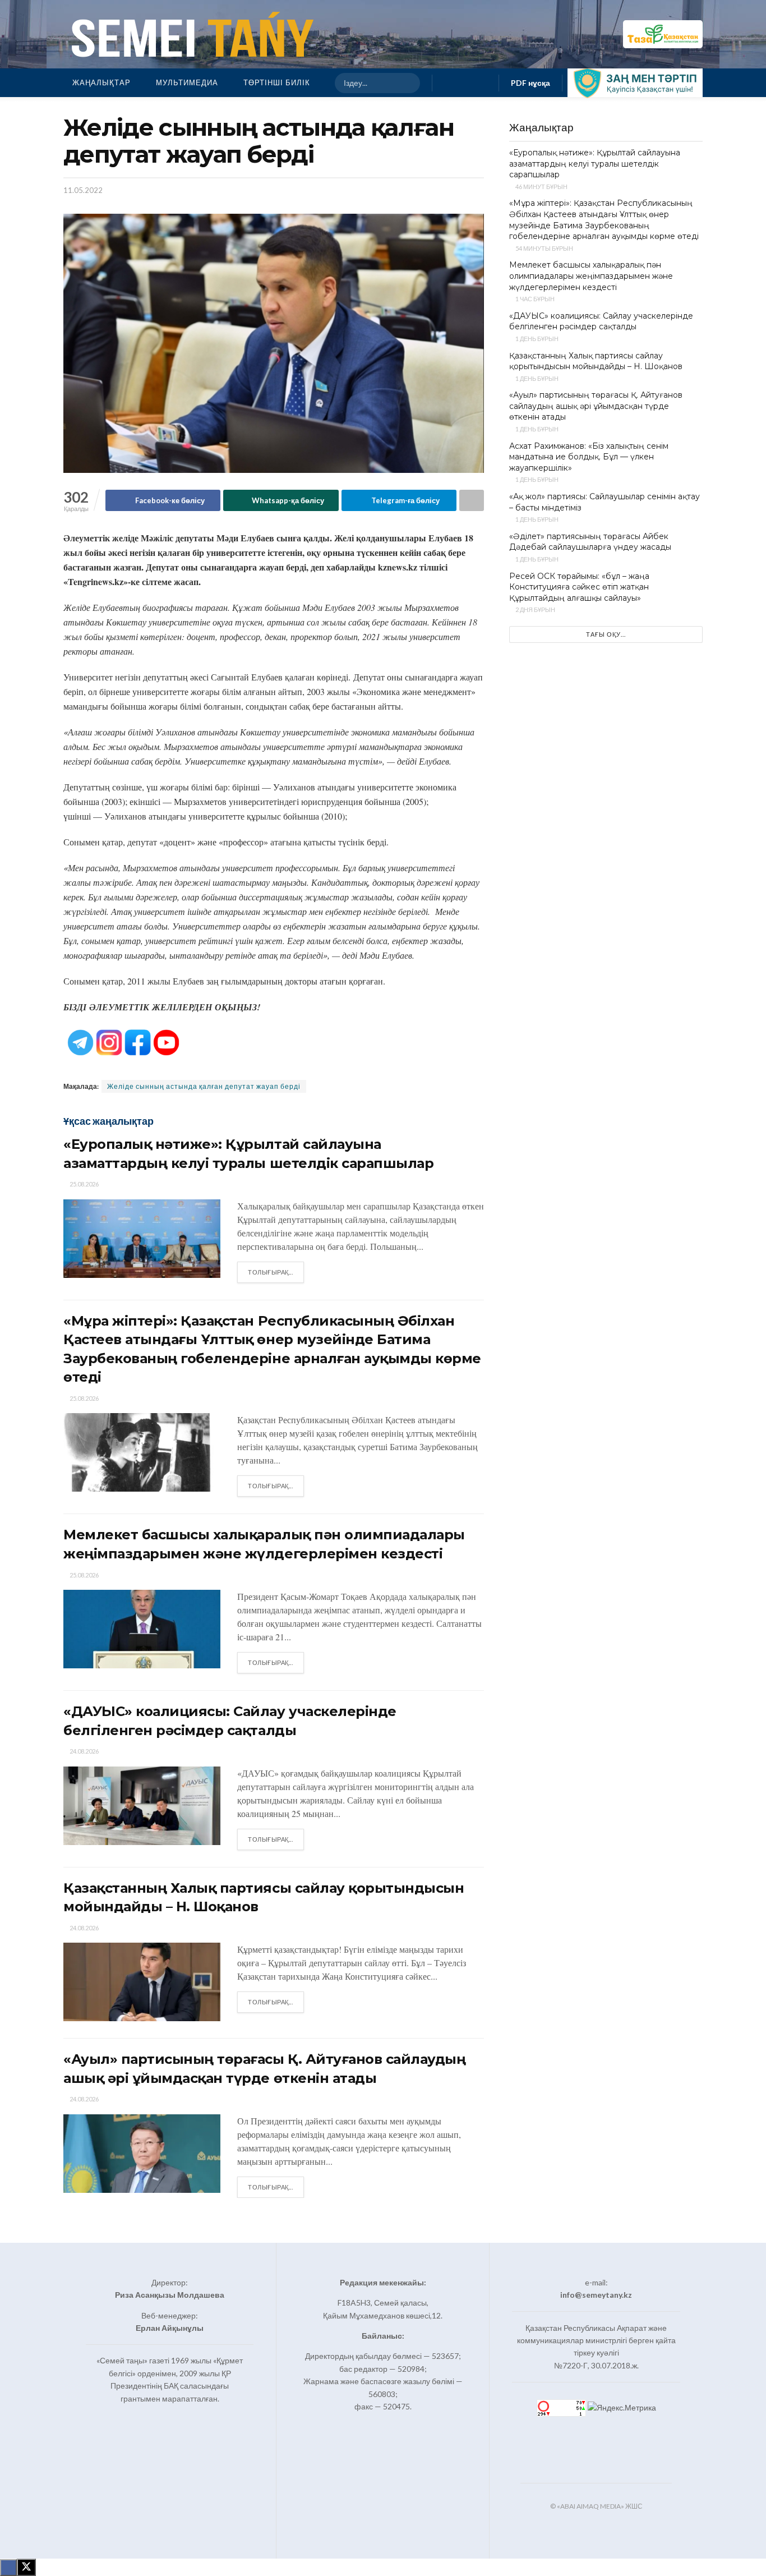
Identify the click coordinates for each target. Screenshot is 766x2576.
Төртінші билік (277, 82)
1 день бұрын (536, 339)
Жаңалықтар (101, 82)
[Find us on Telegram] (483, 83)
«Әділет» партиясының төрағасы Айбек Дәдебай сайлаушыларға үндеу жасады (590, 542)
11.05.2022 (83, 190)
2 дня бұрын (535, 610)
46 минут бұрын (541, 187)
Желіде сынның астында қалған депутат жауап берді (204, 1086)
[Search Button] (407, 83)
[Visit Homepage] (190, 34)
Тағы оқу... (606, 634)
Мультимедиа (187, 82)
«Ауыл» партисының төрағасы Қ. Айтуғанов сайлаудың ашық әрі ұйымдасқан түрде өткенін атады (596, 406)
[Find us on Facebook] (447, 83)
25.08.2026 (84, 1184)
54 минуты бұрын (544, 248)
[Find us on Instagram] (465, 83)
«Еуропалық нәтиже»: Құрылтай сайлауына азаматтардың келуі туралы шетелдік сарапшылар (595, 164)
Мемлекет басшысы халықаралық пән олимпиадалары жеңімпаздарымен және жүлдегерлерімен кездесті (591, 276)
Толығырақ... (276, 1272)
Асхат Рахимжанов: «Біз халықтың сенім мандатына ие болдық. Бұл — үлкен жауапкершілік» (589, 457)
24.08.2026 (84, 1751)
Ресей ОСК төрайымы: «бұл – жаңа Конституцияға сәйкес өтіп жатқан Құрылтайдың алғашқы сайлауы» (579, 587)
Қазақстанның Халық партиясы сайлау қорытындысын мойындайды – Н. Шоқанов (596, 361)
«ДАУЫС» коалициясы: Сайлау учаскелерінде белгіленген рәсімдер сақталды (601, 321)
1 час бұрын (534, 299)
